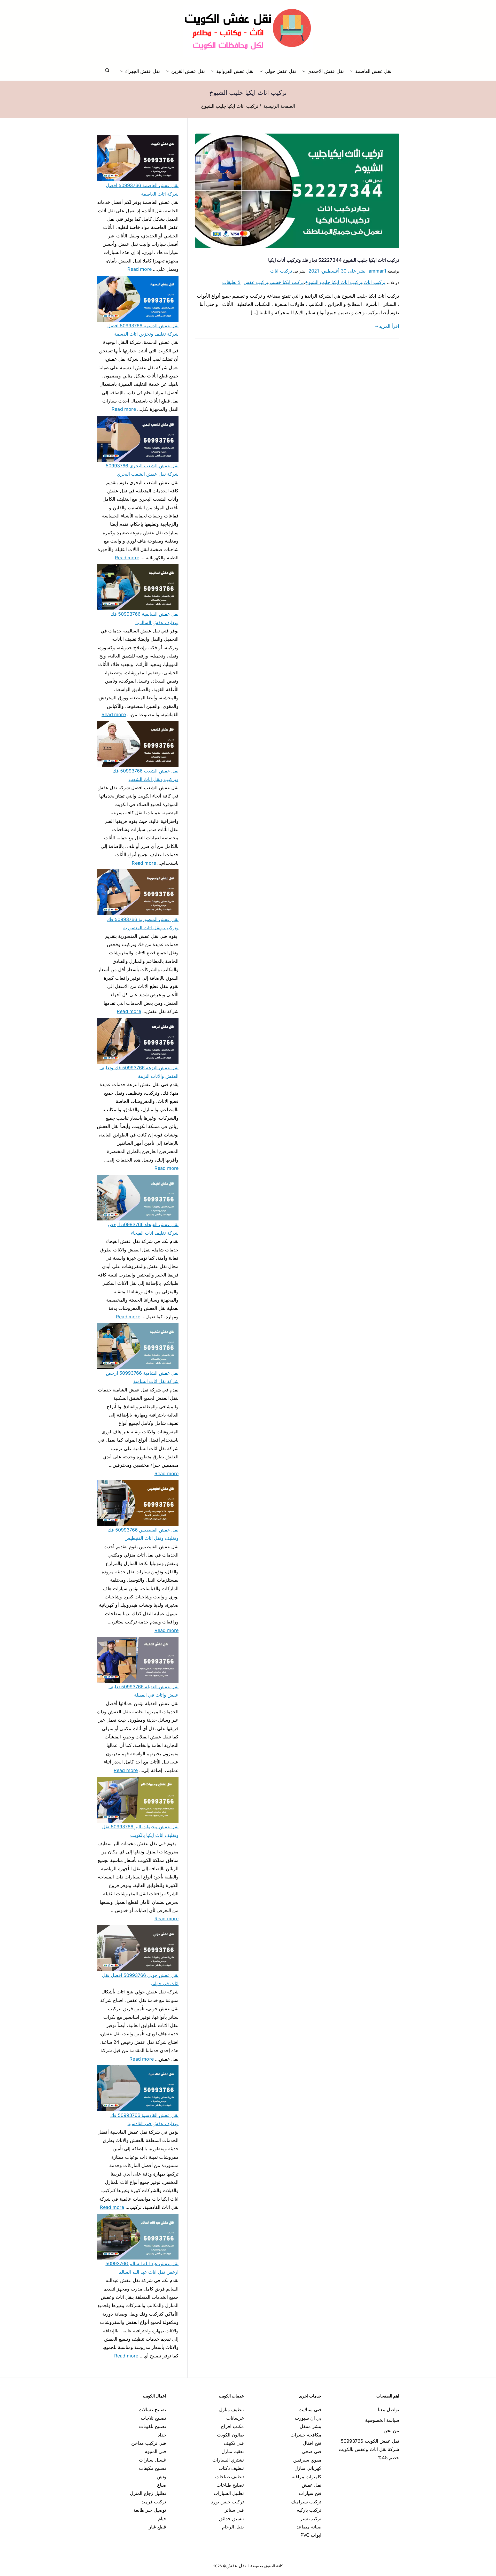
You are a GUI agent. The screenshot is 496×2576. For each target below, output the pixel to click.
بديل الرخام (233, 2527)
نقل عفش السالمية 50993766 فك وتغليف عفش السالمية (145, 618)
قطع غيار (157, 2527)
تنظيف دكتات (231, 2468)
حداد (162, 2435)
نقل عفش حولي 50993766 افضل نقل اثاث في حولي (140, 1979)
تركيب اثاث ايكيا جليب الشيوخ (334, 282)
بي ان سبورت (308, 2418)
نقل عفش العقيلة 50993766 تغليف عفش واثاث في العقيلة (144, 1691)
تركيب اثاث (281, 271)
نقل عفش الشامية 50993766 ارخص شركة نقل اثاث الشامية (142, 1377)
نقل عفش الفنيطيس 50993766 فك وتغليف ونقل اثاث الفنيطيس (143, 1534)
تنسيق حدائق (231, 2519)
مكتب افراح (232, 2426)
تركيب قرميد (154, 2502)
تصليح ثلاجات (153, 2418)
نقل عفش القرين (188, 71)
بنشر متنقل (311, 2426)
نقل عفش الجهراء (143, 71)
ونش (162, 2477)
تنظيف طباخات (230, 2477)
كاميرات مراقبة (307, 2477)
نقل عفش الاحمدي (326, 71)
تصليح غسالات (152, 2409)
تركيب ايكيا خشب (286, 282)
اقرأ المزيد (389, 326)
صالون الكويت (230, 2435)
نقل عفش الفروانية (235, 71)
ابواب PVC (311, 2535)
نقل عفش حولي (280, 71)
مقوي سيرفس (307, 2460)
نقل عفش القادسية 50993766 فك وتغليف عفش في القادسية (144, 2119)
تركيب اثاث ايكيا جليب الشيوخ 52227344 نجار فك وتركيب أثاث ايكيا (334, 260)
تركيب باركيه (309, 2510)
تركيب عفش (256, 282)
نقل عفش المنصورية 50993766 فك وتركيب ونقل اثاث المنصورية (143, 923)
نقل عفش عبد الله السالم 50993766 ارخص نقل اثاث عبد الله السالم (142, 2268)
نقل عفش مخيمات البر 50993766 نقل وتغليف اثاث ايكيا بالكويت (140, 1831)
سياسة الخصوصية (382, 2420)
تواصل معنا (389, 2409)
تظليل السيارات (229, 2493)
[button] (353, 71)
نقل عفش (312, 2485)
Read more (139, 268)
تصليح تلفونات (153, 2426)
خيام (162, 2519)
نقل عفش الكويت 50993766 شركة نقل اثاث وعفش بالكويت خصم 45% (369, 2449)
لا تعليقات (231, 282)
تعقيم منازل (233, 2451)
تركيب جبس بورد (227, 2502)
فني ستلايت (310, 2409)
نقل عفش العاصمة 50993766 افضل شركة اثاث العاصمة (142, 189)
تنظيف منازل (231, 2409)
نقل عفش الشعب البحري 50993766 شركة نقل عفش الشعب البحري (142, 470)
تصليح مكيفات (153, 2468)
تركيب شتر (311, 2519)
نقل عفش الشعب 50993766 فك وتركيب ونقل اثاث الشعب (146, 775)
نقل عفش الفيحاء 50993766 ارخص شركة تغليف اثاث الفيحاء (143, 1229)
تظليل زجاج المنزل (148, 2493)
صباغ (162, 2485)
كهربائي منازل (308, 2468)
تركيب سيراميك (306, 2502)
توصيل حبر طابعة (150, 2510)
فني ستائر (234, 2510)
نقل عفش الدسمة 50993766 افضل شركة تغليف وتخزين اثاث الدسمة (143, 330)
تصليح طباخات (230, 2485)
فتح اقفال (312, 2443)
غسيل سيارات (153, 2460)
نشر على (337, 271)
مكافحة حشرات (306, 2435)
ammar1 (377, 271)
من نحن (391, 2430)
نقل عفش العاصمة (373, 71)
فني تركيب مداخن (149, 2443)
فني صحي (312, 2451)
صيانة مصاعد (309, 2527)
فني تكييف (234, 2443)
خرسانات (235, 2418)
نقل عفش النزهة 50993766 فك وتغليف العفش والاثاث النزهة (139, 1072)
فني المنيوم (155, 2451)
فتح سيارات (310, 2493)
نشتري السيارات (228, 2460)
